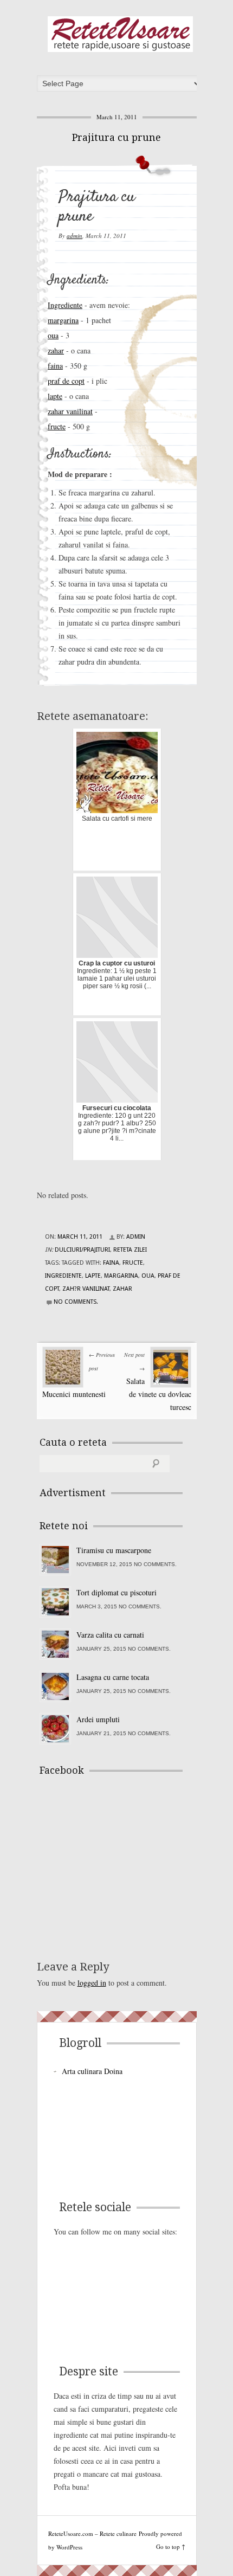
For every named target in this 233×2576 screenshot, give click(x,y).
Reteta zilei (130, 1250)
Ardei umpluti (98, 1719)
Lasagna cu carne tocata (113, 1677)
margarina (63, 320)
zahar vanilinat (70, 411)
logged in (92, 1983)
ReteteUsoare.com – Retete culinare (120, 34)
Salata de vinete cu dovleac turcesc (159, 1394)
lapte (55, 396)
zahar (56, 350)
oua (53, 335)
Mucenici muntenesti (74, 1394)
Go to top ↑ (171, 2546)
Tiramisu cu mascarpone (114, 1550)
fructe (57, 426)
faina (55, 366)
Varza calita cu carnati (110, 1635)
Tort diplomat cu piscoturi (116, 1592)
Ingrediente (65, 305)
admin (75, 236)
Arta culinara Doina (92, 2071)
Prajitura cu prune (116, 137)
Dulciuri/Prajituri (82, 1250)
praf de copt (66, 381)
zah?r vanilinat (86, 1289)
